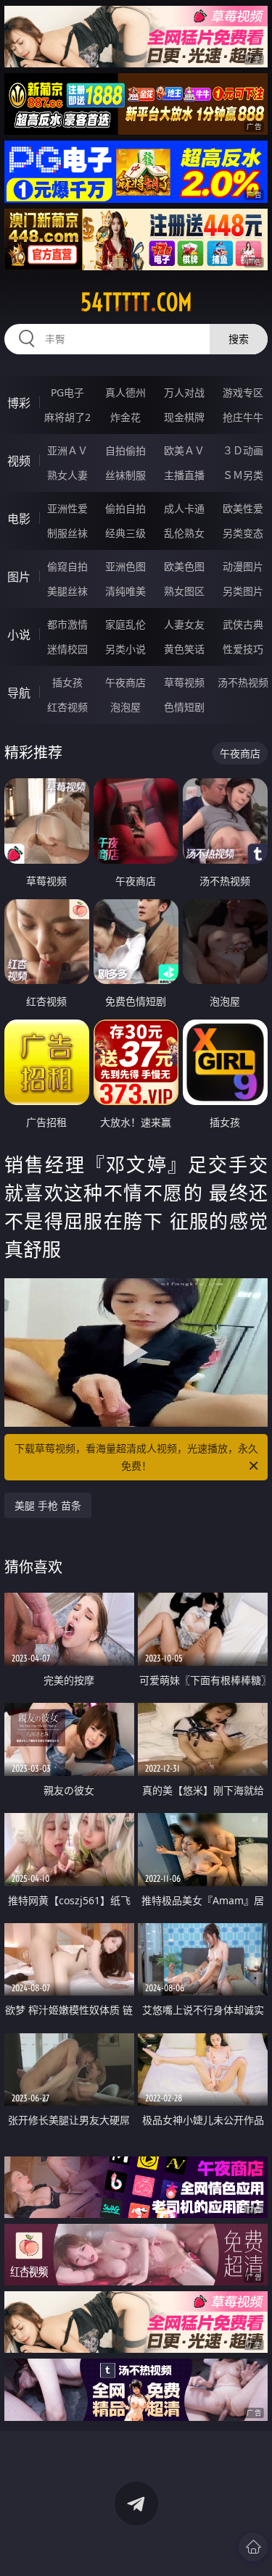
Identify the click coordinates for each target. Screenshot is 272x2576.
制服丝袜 (67, 533)
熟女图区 (184, 591)
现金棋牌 (184, 417)
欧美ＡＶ (184, 450)
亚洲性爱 (67, 508)
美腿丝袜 (67, 591)
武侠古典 (243, 624)
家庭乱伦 (125, 624)
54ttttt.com (136, 302)
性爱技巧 (243, 649)
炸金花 (125, 417)
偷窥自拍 (67, 566)
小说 (19, 635)
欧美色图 (184, 566)
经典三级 (125, 533)
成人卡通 (184, 508)
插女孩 (67, 682)
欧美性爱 (243, 508)
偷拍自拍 (125, 508)
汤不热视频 (243, 682)
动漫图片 (243, 566)
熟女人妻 (67, 475)
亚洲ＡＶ (67, 450)
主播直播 (184, 475)
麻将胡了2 (67, 417)
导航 (19, 693)
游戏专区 (243, 392)
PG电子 (67, 392)
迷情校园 (67, 649)
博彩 (19, 403)
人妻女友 (184, 624)
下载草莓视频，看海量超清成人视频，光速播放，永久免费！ (136, 1457)
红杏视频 (67, 707)
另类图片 (243, 591)
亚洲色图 (125, 566)
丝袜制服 (125, 475)
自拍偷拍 (125, 450)
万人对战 (184, 392)
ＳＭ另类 (243, 475)
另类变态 (243, 533)
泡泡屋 (125, 707)
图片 (19, 577)
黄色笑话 (184, 649)
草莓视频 (184, 682)
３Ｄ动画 (243, 450)
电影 (19, 519)
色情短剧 (184, 707)
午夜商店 (125, 682)
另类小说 (125, 649)
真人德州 (125, 392)
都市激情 (67, 624)
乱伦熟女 (184, 533)
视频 (19, 461)
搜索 (239, 339)
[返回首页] (253, 2547)
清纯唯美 (125, 591)
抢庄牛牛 (243, 417)
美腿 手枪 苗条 (48, 1505)
